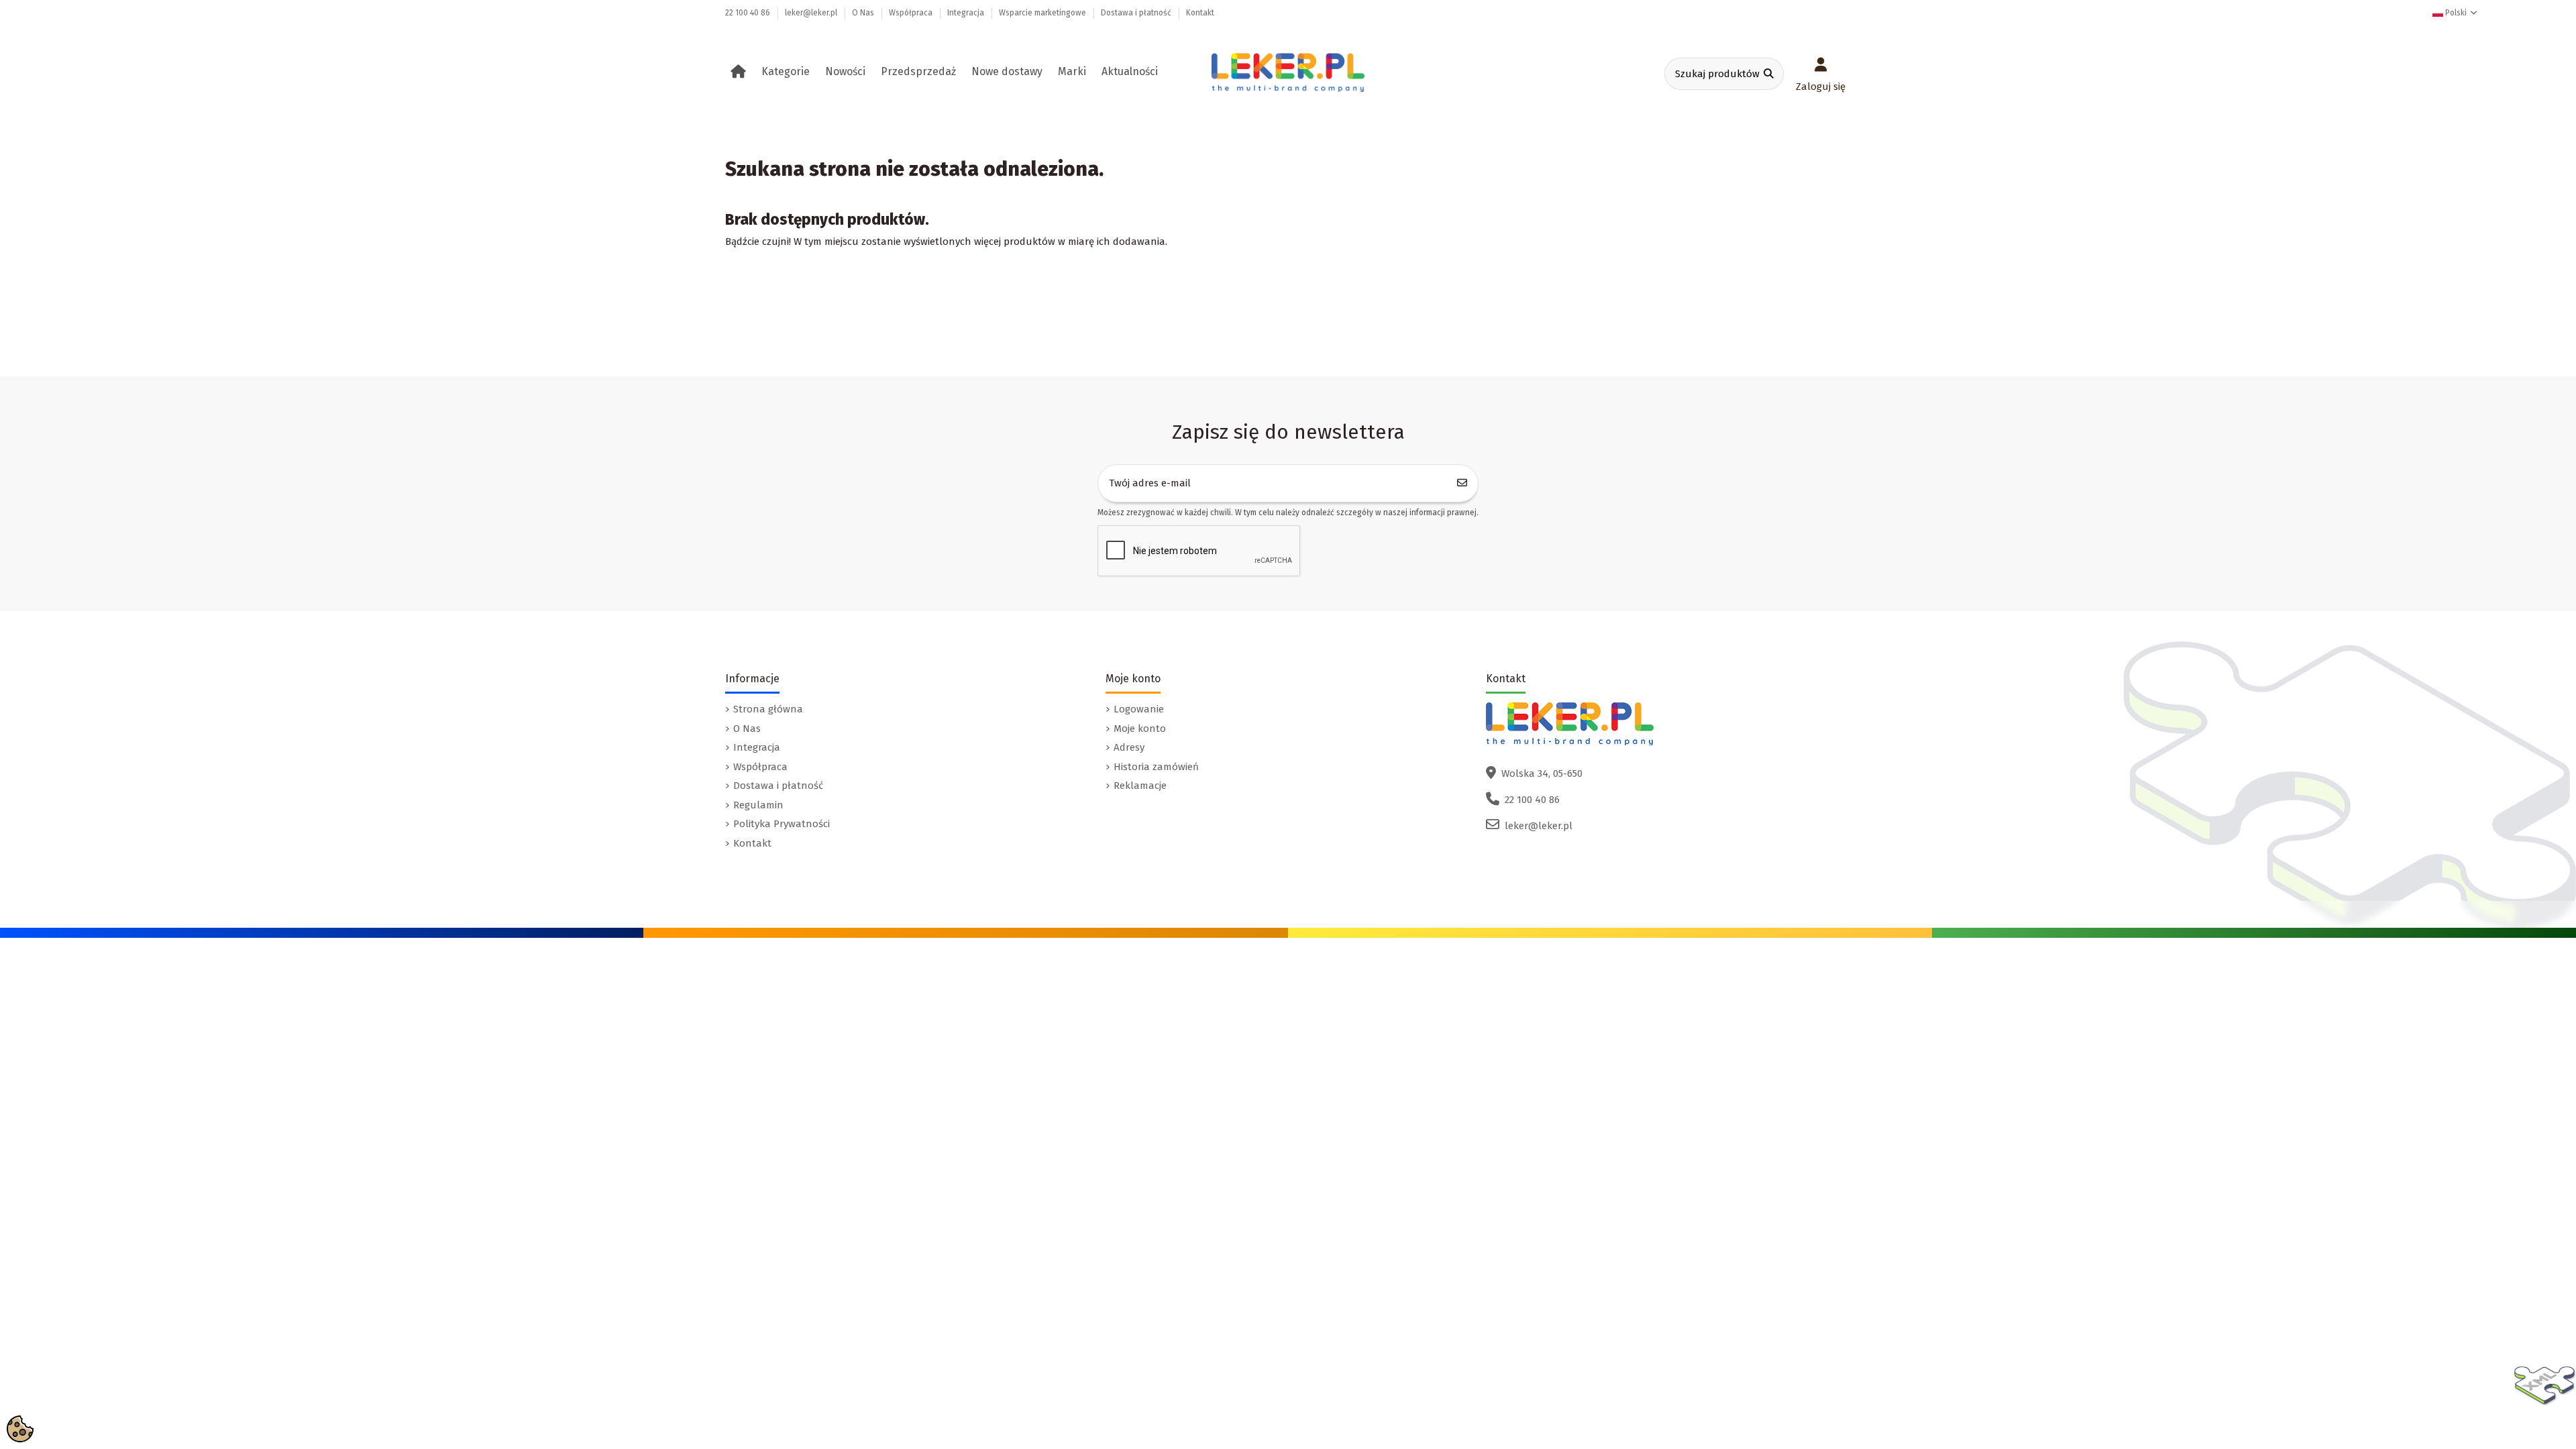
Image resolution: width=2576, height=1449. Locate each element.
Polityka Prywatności (782, 824)
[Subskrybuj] (1462, 483)
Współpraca (912, 13)
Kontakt (1200, 13)
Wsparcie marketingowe (1043, 13)
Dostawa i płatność (1137, 13)
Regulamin (758, 805)
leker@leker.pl (812, 13)
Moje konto (1140, 729)
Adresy (1129, 747)
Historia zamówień (1156, 767)
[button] (788, 72)
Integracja (967, 13)
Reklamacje (1140, 786)
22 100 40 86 (749, 13)
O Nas (864, 13)
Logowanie (1139, 709)
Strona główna (768, 709)
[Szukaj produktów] (1769, 74)
